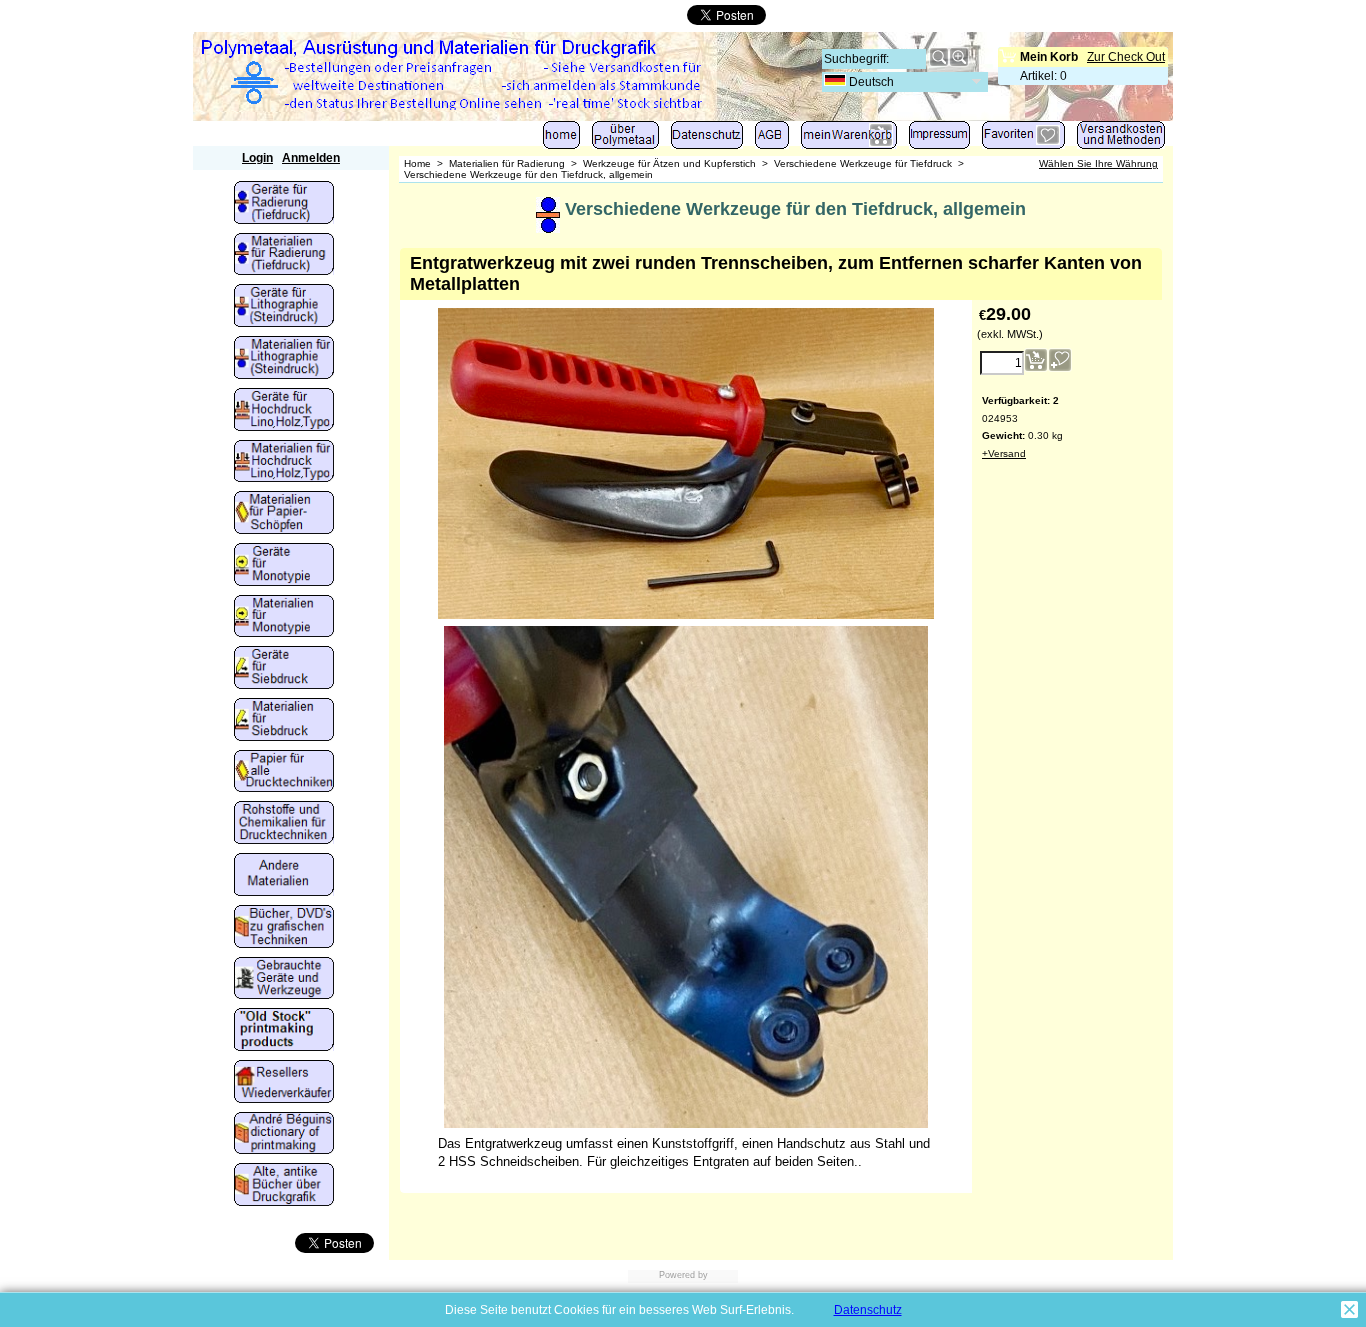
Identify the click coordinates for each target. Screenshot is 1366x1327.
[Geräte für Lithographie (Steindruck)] (284, 307)
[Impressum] (939, 139)
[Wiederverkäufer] (284, 1083)
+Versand (1004, 453)
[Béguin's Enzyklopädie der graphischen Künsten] (284, 1135)
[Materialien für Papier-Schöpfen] (284, 514)
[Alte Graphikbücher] (284, 1186)
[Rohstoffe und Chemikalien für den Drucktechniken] (284, 824)
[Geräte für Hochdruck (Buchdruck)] (284, 411)
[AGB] (772, 139)
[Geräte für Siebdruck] (284, 669)
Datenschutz (868, 1310)
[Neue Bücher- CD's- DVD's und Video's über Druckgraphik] (284, 928)
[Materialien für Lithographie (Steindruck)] (284, 359)
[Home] (561, 139)
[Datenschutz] (707, 139)
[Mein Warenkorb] (849, 139)
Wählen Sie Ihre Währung (1098, 163)
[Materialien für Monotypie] (284, 618)
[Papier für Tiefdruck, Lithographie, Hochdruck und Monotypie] (284, 773)
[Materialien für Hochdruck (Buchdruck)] (284, 463)
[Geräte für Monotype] (284, 566)
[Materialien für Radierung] (284, 256)
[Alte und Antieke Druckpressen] (284, 980)
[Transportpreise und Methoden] (1121, 139)
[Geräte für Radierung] (284, 204)
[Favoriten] (1023, 139)
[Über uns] (625, 139)
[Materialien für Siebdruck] (284, 721)
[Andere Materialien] (284, 876)
